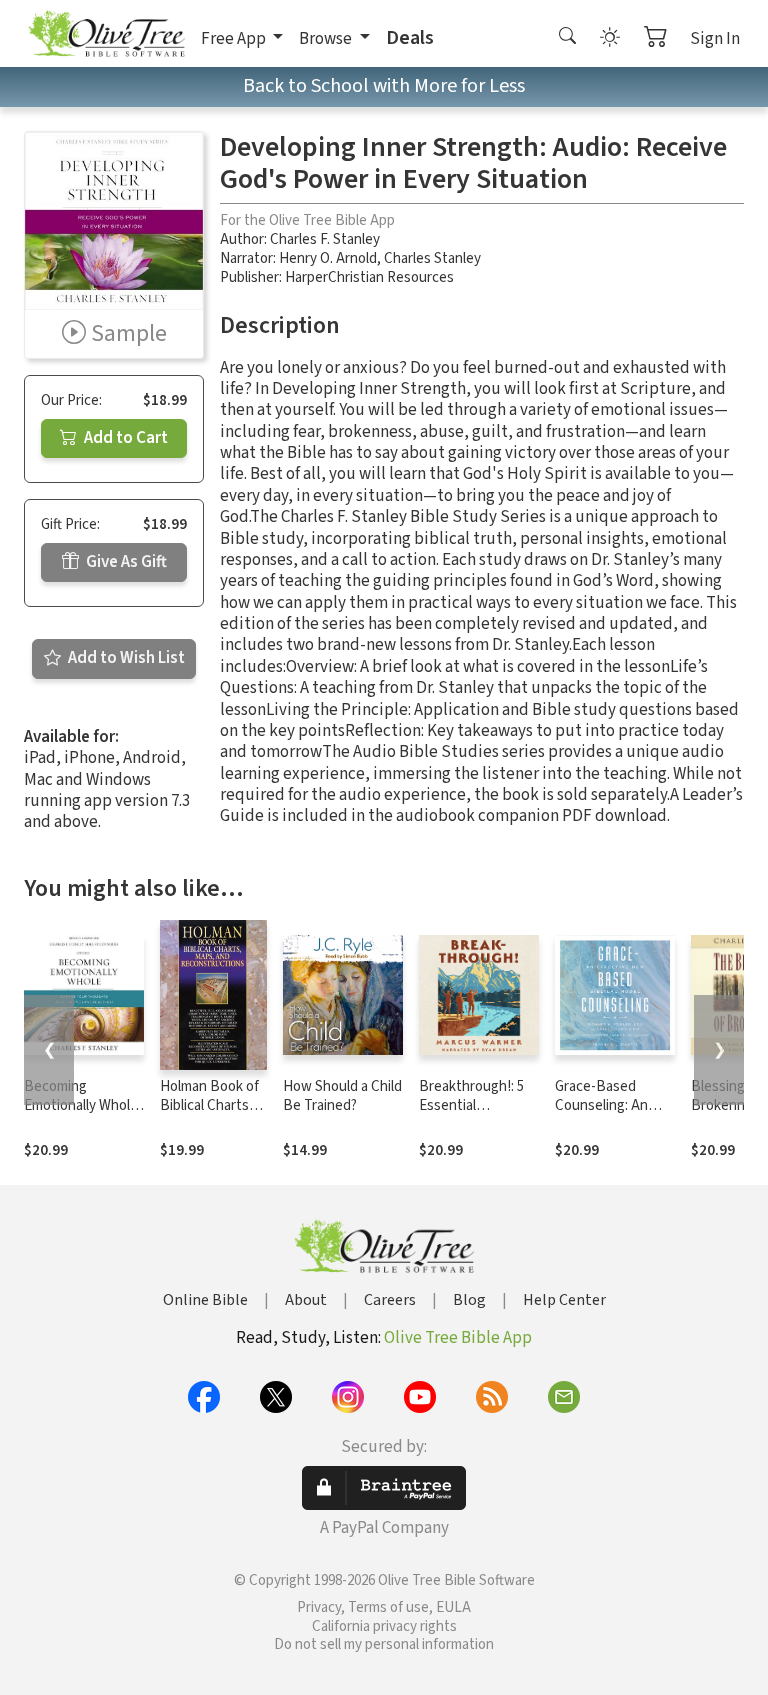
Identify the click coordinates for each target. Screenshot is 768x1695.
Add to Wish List (125, 658)
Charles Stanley (432, 258)
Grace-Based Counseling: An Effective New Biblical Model (601, 1115)
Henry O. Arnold (328, 258)
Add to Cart (124, 438)
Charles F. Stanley (325, 239)
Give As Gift (125, 562)
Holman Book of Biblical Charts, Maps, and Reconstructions (212, 1115)
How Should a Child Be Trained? (342, 1096)
